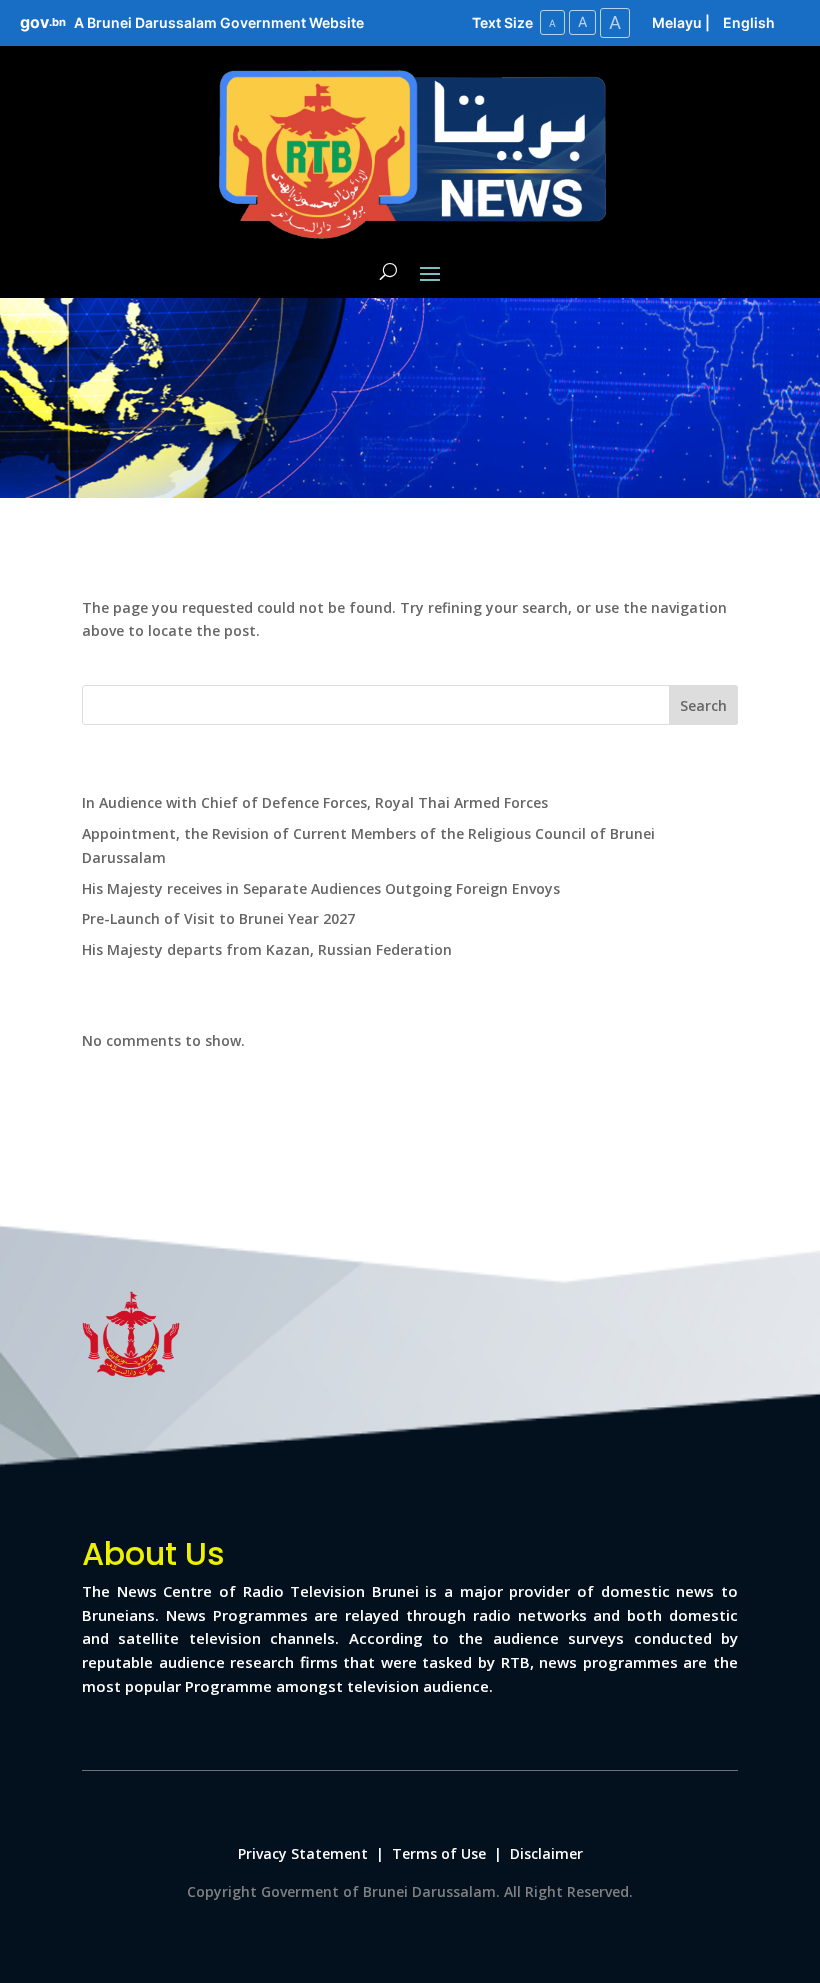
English (749, 22)
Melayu (677, 22)
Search (703, 705)
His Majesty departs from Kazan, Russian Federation (267, 949)
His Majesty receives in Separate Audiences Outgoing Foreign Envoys (321, 888)
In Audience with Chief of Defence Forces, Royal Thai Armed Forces (315, 802)
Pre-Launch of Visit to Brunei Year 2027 (218, 918)
